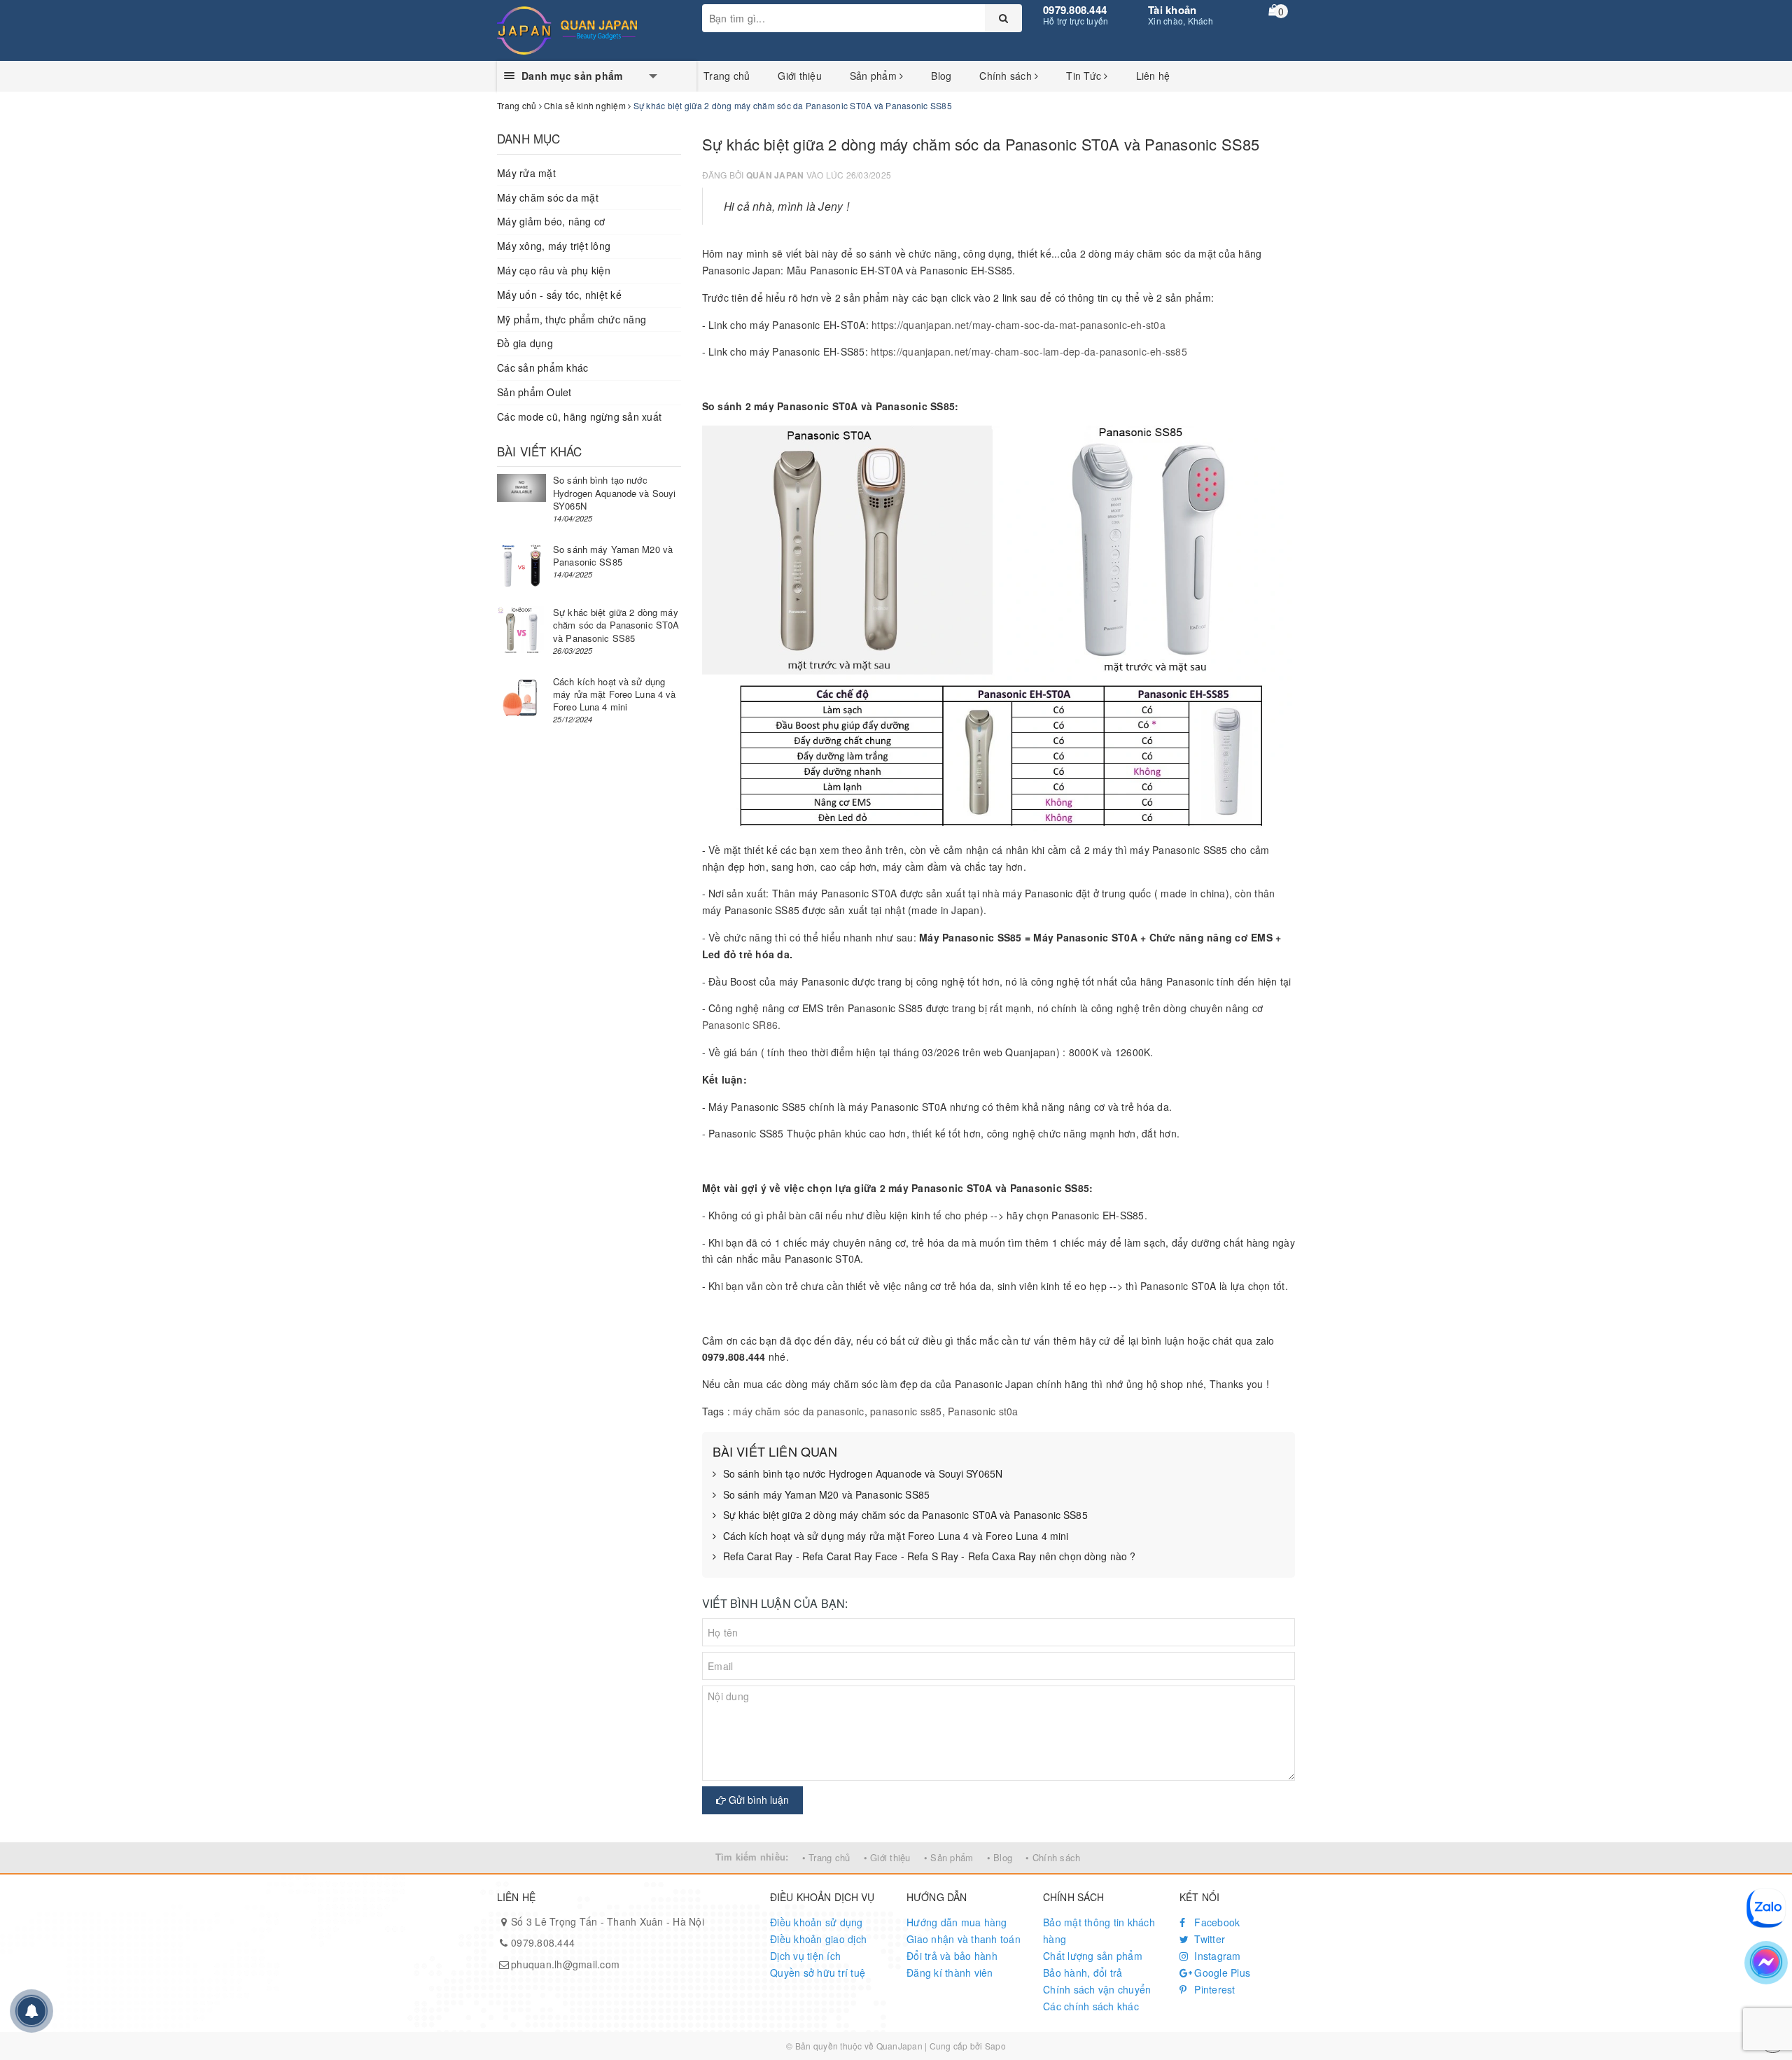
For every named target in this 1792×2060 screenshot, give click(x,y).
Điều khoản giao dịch (818, 1939)
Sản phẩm (875, 76)
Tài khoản (1172, 10)
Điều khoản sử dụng (817, 1922)
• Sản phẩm (949, 1857)
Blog (941, 76)
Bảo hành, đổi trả (1083, 1973)
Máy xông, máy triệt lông (554, 246)
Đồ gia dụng (525, 343)
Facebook (1216, 1922)
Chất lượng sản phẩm (1093, 1956)
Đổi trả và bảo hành (952, 1956)
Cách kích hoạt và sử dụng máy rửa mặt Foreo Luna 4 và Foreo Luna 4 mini (896, 1536)
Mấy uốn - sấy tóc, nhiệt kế (559, 295)
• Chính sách (1053, 1857)
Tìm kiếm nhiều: (752, 1857)
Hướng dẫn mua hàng (957, 1922)
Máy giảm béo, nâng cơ (551, 221)
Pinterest (1213, 1989)
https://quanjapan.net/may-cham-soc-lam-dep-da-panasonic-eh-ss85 (1029, 351)
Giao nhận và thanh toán (964, 1939)
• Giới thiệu (887, 1857)
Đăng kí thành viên (950, 1973)
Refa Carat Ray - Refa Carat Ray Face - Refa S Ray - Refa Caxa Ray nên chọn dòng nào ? (930, 1556)
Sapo (995, 2046)
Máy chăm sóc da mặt (548, 197)
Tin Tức (1085, 76)
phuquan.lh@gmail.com (565, 1964)
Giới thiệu (800, 76)
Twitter (1208, 1939)
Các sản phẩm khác (542, 367)
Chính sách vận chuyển (1097, 1989)
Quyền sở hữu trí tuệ (818, 1973)
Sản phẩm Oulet (534, 392)
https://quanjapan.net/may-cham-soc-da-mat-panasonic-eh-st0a (1018, 325)
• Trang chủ (826, 1857)
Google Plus (1221, 1973)
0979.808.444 (1075, 10)
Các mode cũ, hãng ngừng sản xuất (579, 416)
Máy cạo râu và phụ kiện (554, 270)
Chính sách (1007, 76)
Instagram (1216, 1956)
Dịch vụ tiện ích (805, 1956)
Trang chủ (727, 76)
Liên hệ (1153, 76)
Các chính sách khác (1091, 2006)
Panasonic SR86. (742, 1025)
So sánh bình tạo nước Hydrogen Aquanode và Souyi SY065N (863, 1474)
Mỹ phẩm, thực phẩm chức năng (572, 319)
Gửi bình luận (757, 1800)
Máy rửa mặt (526, 173)
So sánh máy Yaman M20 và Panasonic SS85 (826, 1495)
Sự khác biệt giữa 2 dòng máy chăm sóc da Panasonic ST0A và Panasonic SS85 (905, 1515)
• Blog (1000, 1857)
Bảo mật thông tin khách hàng (1099, 1931)
